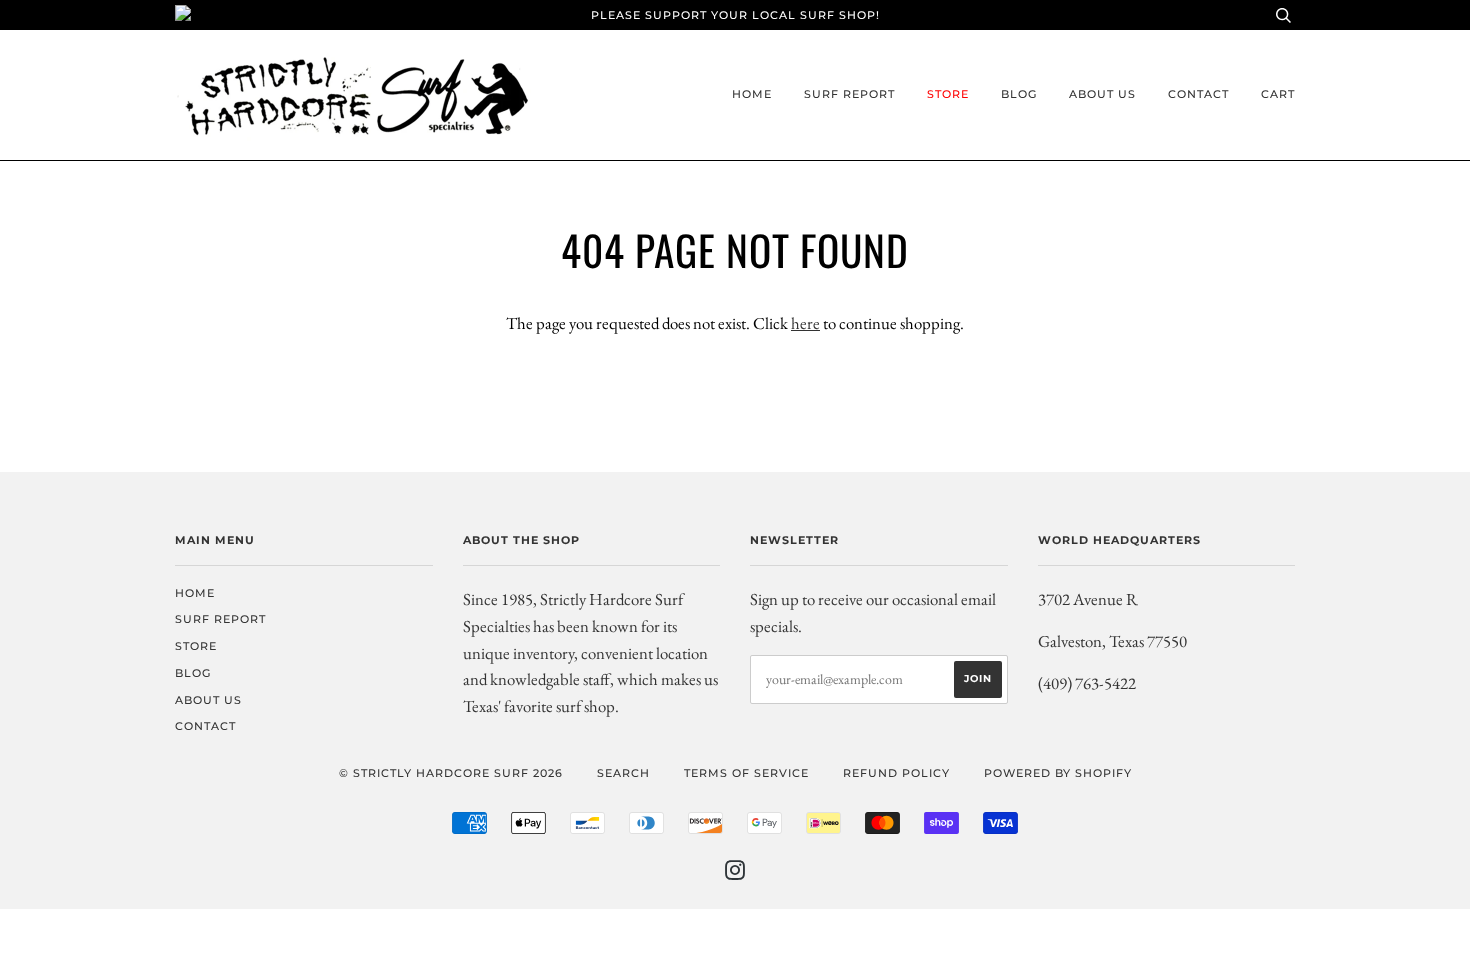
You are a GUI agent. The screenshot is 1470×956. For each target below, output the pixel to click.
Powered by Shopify (1058, 773)
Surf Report (849, 94)
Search (623, 773)
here (805, 323)
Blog (1019, 94)
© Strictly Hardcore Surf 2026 (451, 773)
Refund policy (896, 773)
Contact (1198, 94)
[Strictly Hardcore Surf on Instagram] (735, 874)
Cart (1278, 94)
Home (752, 94)
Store (948, 94)
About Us (1102, 94)
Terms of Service (746, 773)
